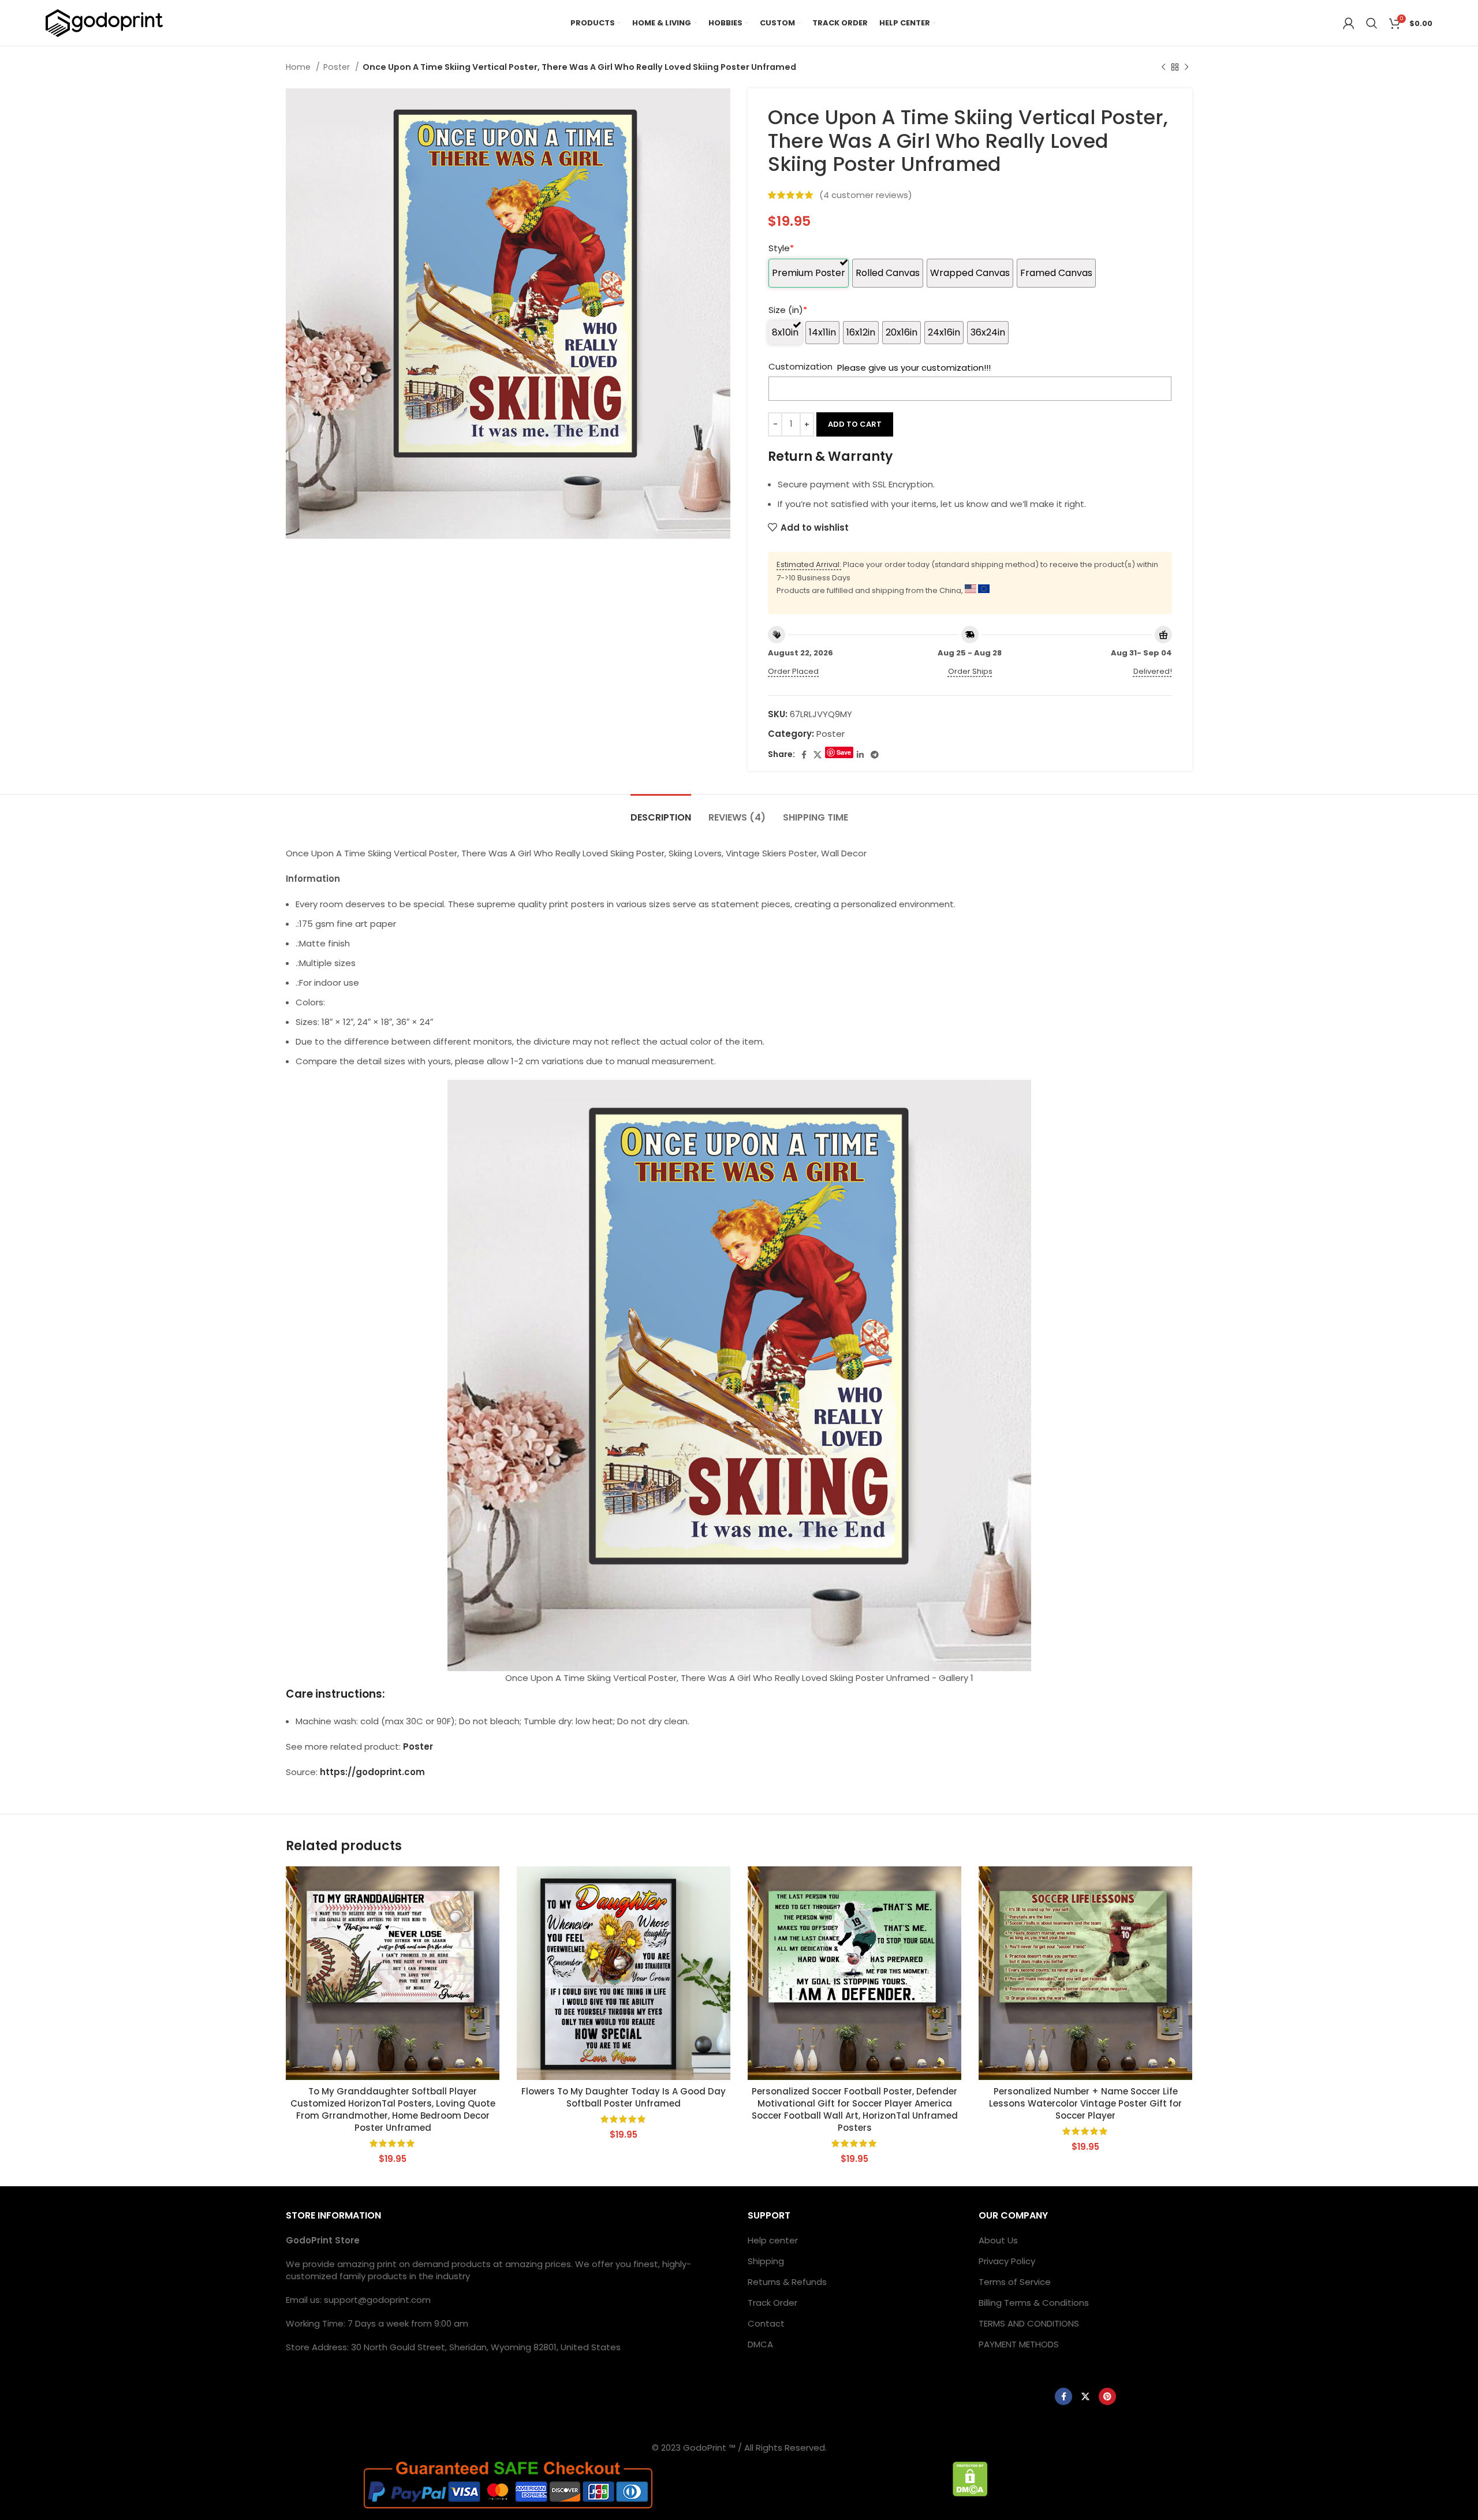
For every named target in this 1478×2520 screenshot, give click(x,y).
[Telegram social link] (875, 755)
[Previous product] (1163, 67)
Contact (766, 2323)
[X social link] (818, 755)
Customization (800, 366)
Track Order (772, 2303)
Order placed (793, 671)
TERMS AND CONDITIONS (1029, 2323)
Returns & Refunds (787, 2282)
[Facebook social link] (804, 755)
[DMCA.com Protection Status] (970, 2478)
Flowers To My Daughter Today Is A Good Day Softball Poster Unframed (624, 2097)
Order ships (970, 671)
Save (844, 752)
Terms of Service (1015, 2282)
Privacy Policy (1007, 2261)
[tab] (661, 812)
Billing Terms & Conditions (1034, 2303)
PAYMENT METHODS (1019, 2344)
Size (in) (788, 310)
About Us (998, 2240)
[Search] (1372, 23)
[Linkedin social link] (860, 755)
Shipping (766, 2261)
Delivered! (1153, 671)
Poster (338, 67)
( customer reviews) (866, 195)
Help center (773, 2240)
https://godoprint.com (372, 1772)
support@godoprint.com (377, 2300)
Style (781, 248)
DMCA (760, 2344)
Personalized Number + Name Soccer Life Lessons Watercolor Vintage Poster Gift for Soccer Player (1085, 2103)
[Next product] (1186, 67)
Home (299, 67)
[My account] (1349, 23)
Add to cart (855, 424)
